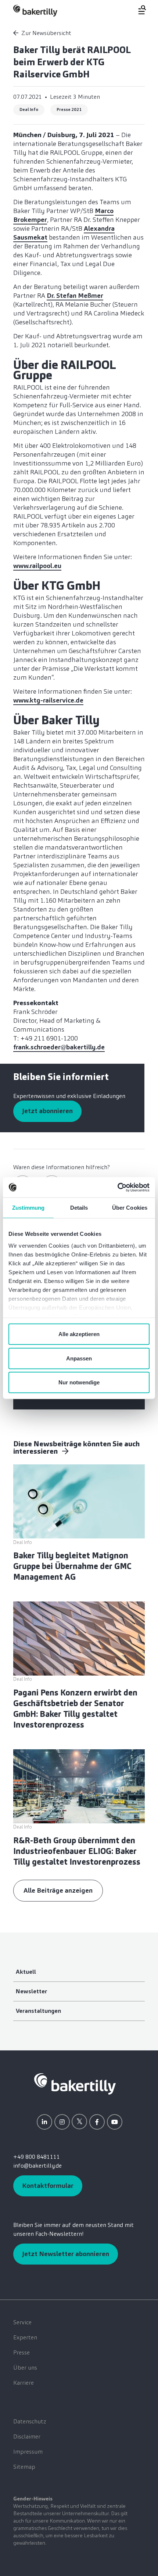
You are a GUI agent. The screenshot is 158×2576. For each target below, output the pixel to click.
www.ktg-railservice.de (48, 700)
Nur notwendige (79, 1382)
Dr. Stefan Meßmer (75, 296)
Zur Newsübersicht (46, 33)
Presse (21, 2352)
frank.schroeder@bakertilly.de (59, 1047)
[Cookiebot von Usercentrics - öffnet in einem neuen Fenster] (117, 1187)
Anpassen (79, 1358)
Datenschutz (30, 2421)
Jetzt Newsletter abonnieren (66, 2254)
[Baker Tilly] (35, 11)
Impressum (28, 2452)
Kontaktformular (48, 2186)
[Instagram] (62, 2122)
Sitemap (24, 2467)
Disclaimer (27, 2436)
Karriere (24, 2383)
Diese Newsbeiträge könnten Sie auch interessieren (76, 1447)
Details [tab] (79, 1208)
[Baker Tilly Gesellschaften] (75, 2083)
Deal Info (29, 109)
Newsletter (31, 1991)
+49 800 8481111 (37, 2157)
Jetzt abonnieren (47, 1111)
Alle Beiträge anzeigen (58, 1890)
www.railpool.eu (37, 566)
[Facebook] (97, 2122)
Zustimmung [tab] (28, 1208)
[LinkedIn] (44, 2122)
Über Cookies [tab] (130, 1208)
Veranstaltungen (38, 2011)
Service (22, 2322)
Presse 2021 (69, 109)
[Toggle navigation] (138, 10)
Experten (25, 2337)
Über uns (25, 2368)
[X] (79, 2122)
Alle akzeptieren (79, 1334)
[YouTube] (115, 2122)
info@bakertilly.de (37, 2166)
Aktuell (26, 1972)
